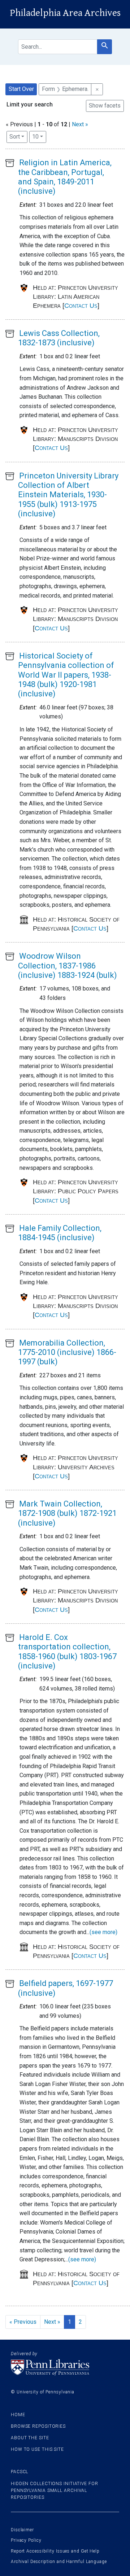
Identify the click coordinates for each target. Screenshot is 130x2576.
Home (18, 2415)
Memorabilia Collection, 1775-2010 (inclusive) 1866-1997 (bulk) (67, 1352)
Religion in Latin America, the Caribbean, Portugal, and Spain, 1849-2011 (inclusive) (65, 177)
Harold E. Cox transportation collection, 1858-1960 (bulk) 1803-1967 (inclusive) (67, 1652)
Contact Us (81, 306)
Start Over (21, 89)
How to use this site (37, 2449)
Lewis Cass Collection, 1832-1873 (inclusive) (59, 338)
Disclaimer (22, 2530)
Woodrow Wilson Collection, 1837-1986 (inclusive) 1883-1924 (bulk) (68, 966)
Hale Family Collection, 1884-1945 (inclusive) (60, 1233)
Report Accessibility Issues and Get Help (55, 2551)
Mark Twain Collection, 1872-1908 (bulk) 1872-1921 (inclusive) (67, 1513)
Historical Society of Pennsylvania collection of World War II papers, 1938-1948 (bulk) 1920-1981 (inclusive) (66, 675)
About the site (30, 2438)
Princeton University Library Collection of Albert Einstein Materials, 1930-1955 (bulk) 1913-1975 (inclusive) (68, 495)
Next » (80, 124)
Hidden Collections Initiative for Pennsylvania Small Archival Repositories (55, 2490)
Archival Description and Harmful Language (59, 2562)
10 (39, 136)
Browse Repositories (38, 2426)
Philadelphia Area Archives (65, 13)
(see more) (103, 1932)
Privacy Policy (26, 2540)
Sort (15, 137)
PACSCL (19, 2472)
